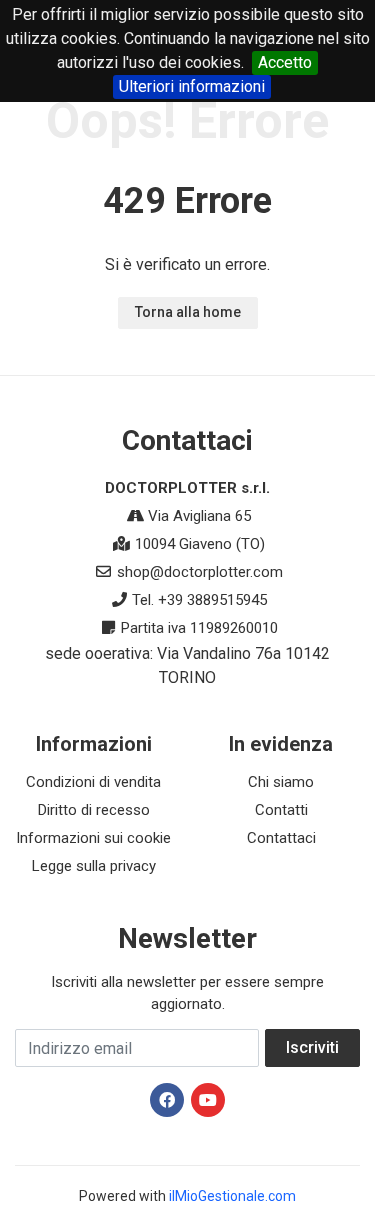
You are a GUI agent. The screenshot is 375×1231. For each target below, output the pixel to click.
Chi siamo (281, 782)
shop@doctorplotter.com (200, 572)
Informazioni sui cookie (93, 838)
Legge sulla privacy (94, 866)
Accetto (285, 62)
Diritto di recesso (94, 810)
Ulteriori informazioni (192, 86)
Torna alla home (188, 312)
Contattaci (281, 838)
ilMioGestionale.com (232, 1196)
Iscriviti (312, 1047)
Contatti (281, 810)
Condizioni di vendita (93, 782)
